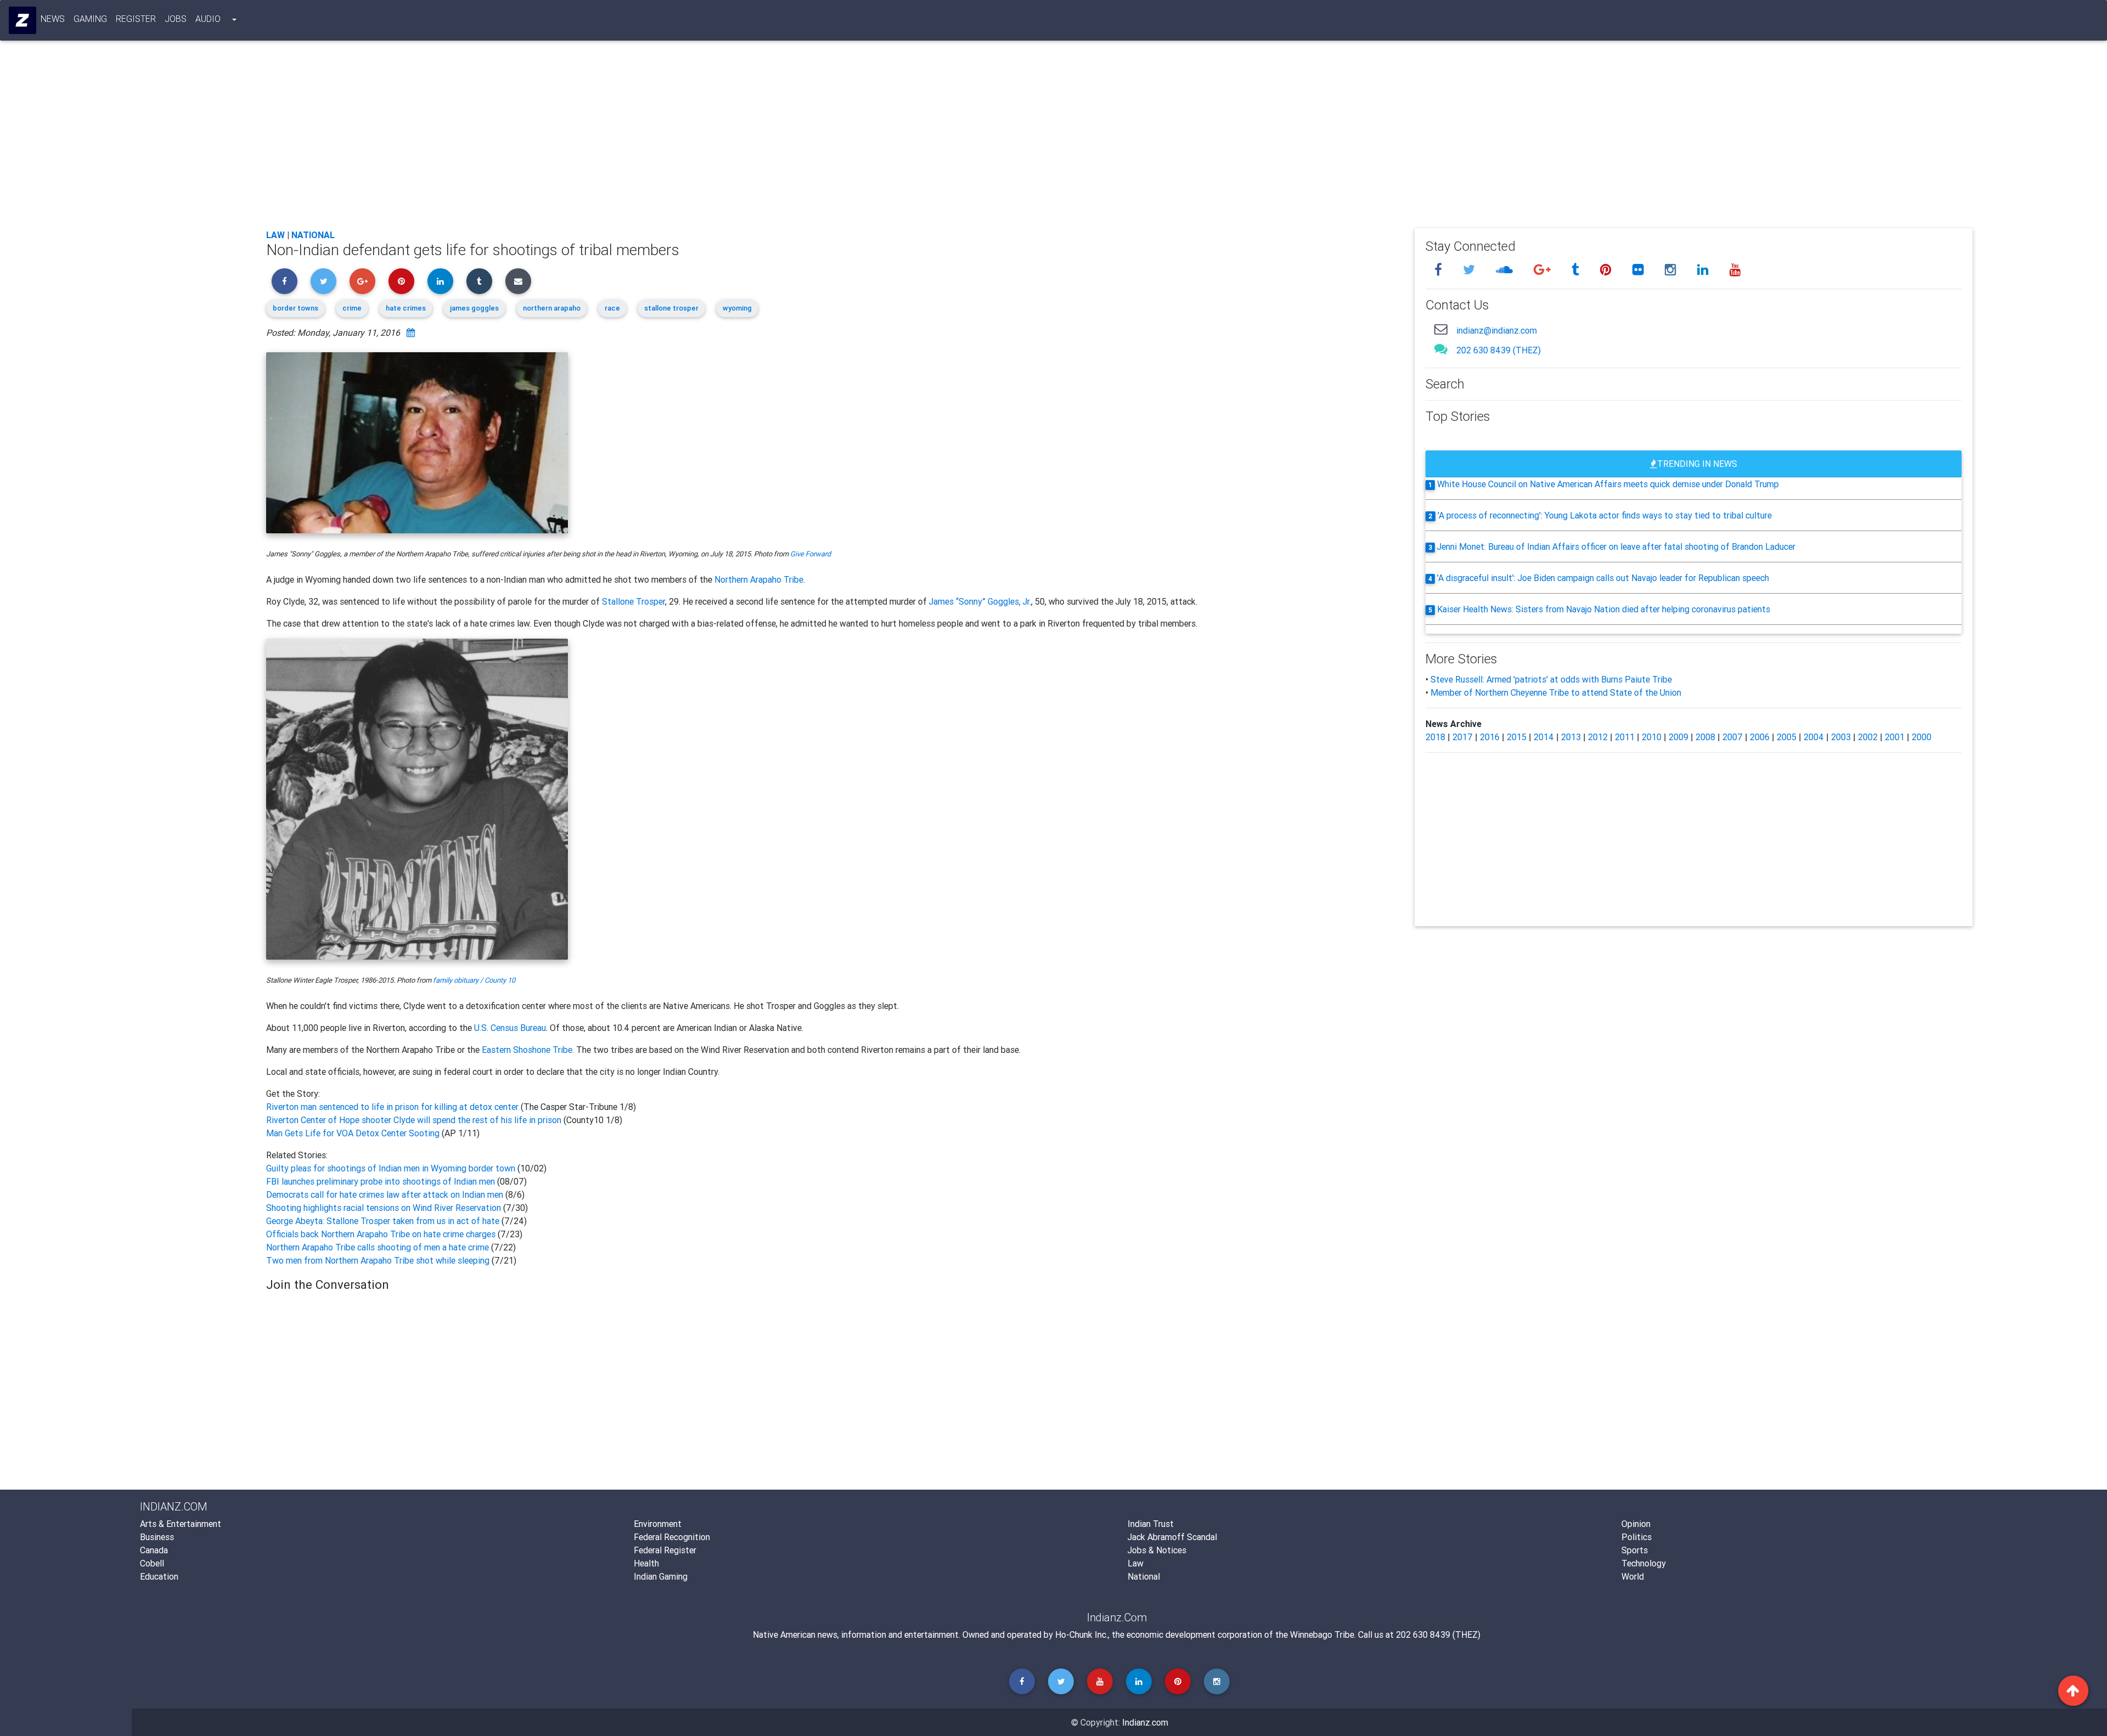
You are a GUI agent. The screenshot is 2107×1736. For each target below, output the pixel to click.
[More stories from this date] (411, 332)
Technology (1644, 1563)
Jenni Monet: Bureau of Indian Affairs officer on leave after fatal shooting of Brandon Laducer (1616, 546)
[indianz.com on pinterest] (1607, 270)
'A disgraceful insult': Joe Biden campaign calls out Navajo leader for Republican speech (1603, 578)
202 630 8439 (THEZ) (1498, 350)
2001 (1895, 737)
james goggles (474, 308)
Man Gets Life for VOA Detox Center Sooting (354, 1133)
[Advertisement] (595, 138)
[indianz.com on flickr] (1640, 270)
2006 (1760, 737)
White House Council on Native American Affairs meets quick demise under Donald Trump (1608, 484)
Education (159, 1576)
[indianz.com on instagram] (1672, 270)
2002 (1868, 737)
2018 (1435, 737)
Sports (1635, 1550)
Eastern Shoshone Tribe (527, 1050)
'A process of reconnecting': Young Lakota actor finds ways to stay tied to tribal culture (1605, 515)
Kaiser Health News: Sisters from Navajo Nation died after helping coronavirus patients (1604, 609)
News (53, 19)
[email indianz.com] (1441, 329)
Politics (1636, 1537)
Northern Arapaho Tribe (759, 579)
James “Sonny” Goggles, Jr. (980, 601)
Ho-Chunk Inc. (1081, 1634)
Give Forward (810, 554)
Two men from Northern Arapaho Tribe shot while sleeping (378, 1260)
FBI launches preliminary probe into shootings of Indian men (381, 1181)
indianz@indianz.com (1497, 330)
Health (646, 1563)
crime (352, 308)
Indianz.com (1145, 1722)
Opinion (1636, 1524)
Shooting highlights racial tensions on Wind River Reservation (385, 1208)
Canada (154, 1550)
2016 (1490, 737)
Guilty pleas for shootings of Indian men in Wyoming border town (391, 1168)
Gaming (90, 19)
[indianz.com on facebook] (1440, 270)
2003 (1841, 737)
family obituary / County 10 (474, 980)
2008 (1705, 737)
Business (157, 1537)
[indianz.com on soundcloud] (1506, 270)
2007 (1733, 737)
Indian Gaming (661, 1576)
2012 (1598, 737)
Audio (208, 19)
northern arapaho (552, 308)
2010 (1652, 737)
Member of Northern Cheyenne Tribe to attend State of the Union (1556, 692)
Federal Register (665, 1550)
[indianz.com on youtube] (1735, 270)
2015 (1517, 737)
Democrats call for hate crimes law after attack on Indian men (386, 1194)
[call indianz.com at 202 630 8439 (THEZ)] (1441, 349)
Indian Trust (1151, 1524)
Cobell (152, 1563)
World (1633, 1576)
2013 (1571, 737)
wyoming (737, 308)
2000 (1922, 737)
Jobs (176, 19)
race (612, 308)
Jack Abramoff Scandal (1172, 1537)
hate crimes (406, 308)
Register (136, 19)
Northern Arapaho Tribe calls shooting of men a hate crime (379, 1247)
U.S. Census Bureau (510, 1028)
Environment (658, 1524)
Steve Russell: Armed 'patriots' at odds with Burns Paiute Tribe (1551, 679)
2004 (1814, 737)
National (313, 235)
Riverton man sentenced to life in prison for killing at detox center (393, 1107)
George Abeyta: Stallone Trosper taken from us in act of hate (384, 1221)
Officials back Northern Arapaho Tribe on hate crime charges (382, 1234)
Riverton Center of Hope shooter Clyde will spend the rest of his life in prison (415, 1120)
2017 (1463, 737)
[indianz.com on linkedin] (1705, 270)
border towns (295, 308)
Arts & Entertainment (181, 1524)
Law (275, 235)
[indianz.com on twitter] (1471, 270)
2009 (1678, 737)
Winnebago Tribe (1322, 1634)
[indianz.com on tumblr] (1577, 270)
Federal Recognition (672, 1537)
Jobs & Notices (1157, 1550)
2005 (1787, 737)
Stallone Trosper (633, 601)
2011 (1625, 737)
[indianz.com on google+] (1544, 270)
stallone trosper (671, 308)
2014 (1544, 737)
